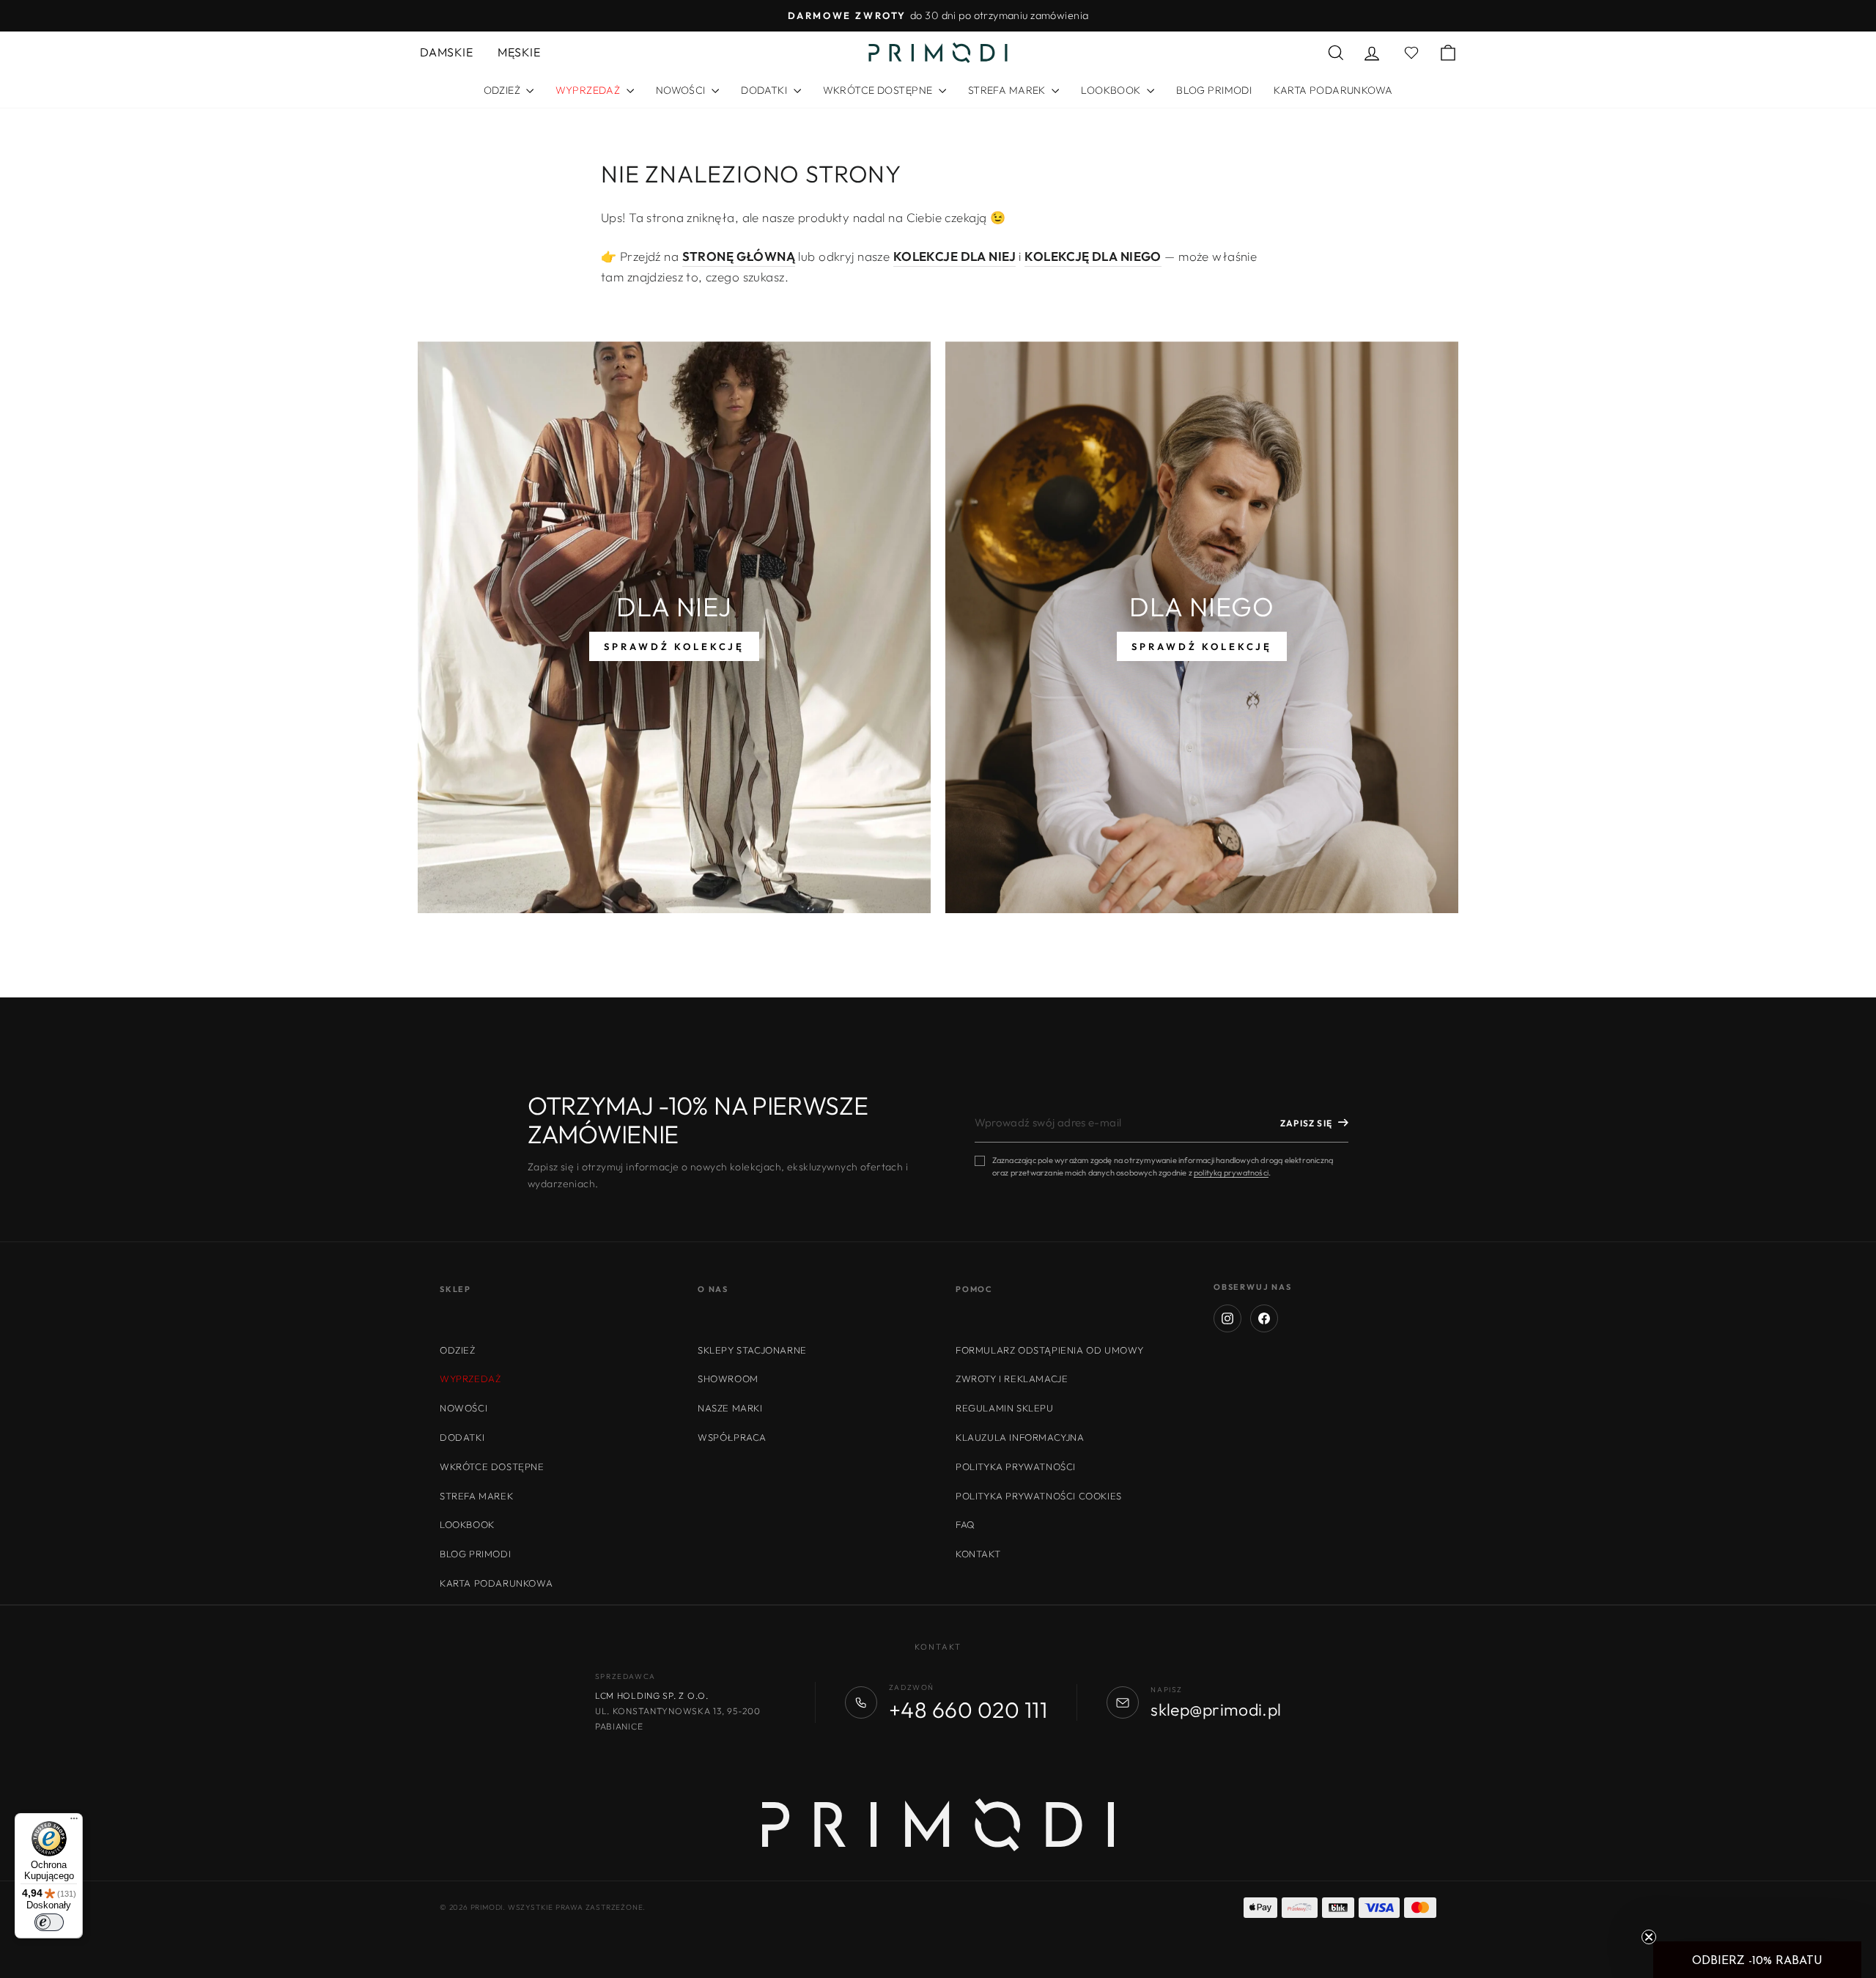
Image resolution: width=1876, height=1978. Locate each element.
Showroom (728, 1379)
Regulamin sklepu (1005, 1408)
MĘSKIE (519, 52)
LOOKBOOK (1112, 90)
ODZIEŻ (503, 90)
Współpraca (732, 1437)
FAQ (965, 1524)
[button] (1757, 1960)
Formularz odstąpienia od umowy (1050, 1350)
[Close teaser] (1649, 1937)
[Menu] (74, 1822)
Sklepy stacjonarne (752, 1350)
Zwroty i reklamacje (1012, 1379)
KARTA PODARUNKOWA (1333, 90)
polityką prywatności (1231, 1173)
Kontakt (978, 1554)
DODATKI (765, 90)
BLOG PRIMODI (1214, 90)
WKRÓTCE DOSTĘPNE (879, 90)
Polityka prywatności (1016, 1466)
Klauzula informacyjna (1020, 1437)
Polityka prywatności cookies (1039, 1496)
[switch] (49, 1922)
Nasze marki (730, 1408)
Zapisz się (1306, 1123)
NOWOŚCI (682, 90)
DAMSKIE (446, 52)
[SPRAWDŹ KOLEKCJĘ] (674, 627)
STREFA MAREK (1008, 90)
